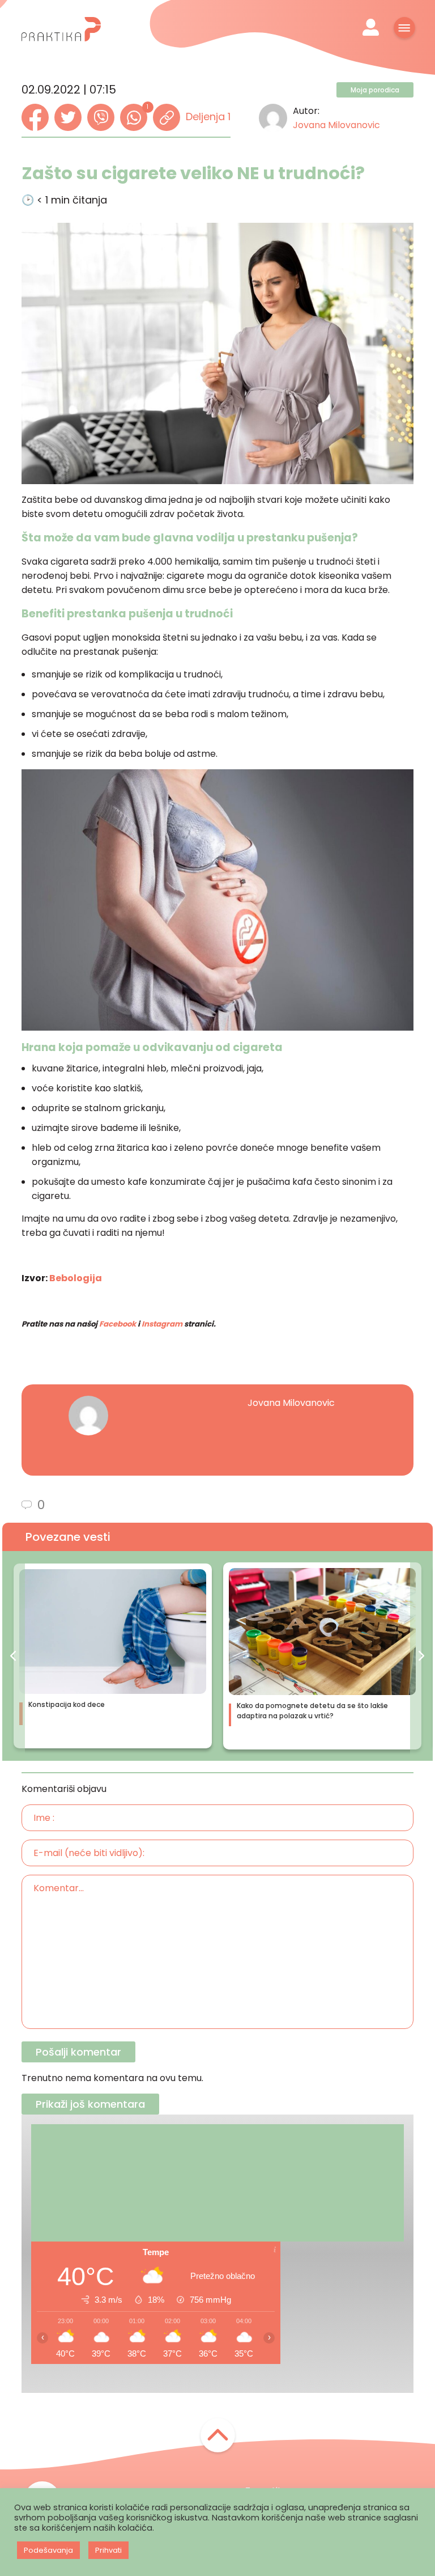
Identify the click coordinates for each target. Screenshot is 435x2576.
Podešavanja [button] (48, 2550)
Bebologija (76, 1278)
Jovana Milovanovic (336, 125)
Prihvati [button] (108, 2550)
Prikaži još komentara (90, 2104)
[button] (14, 1656)
